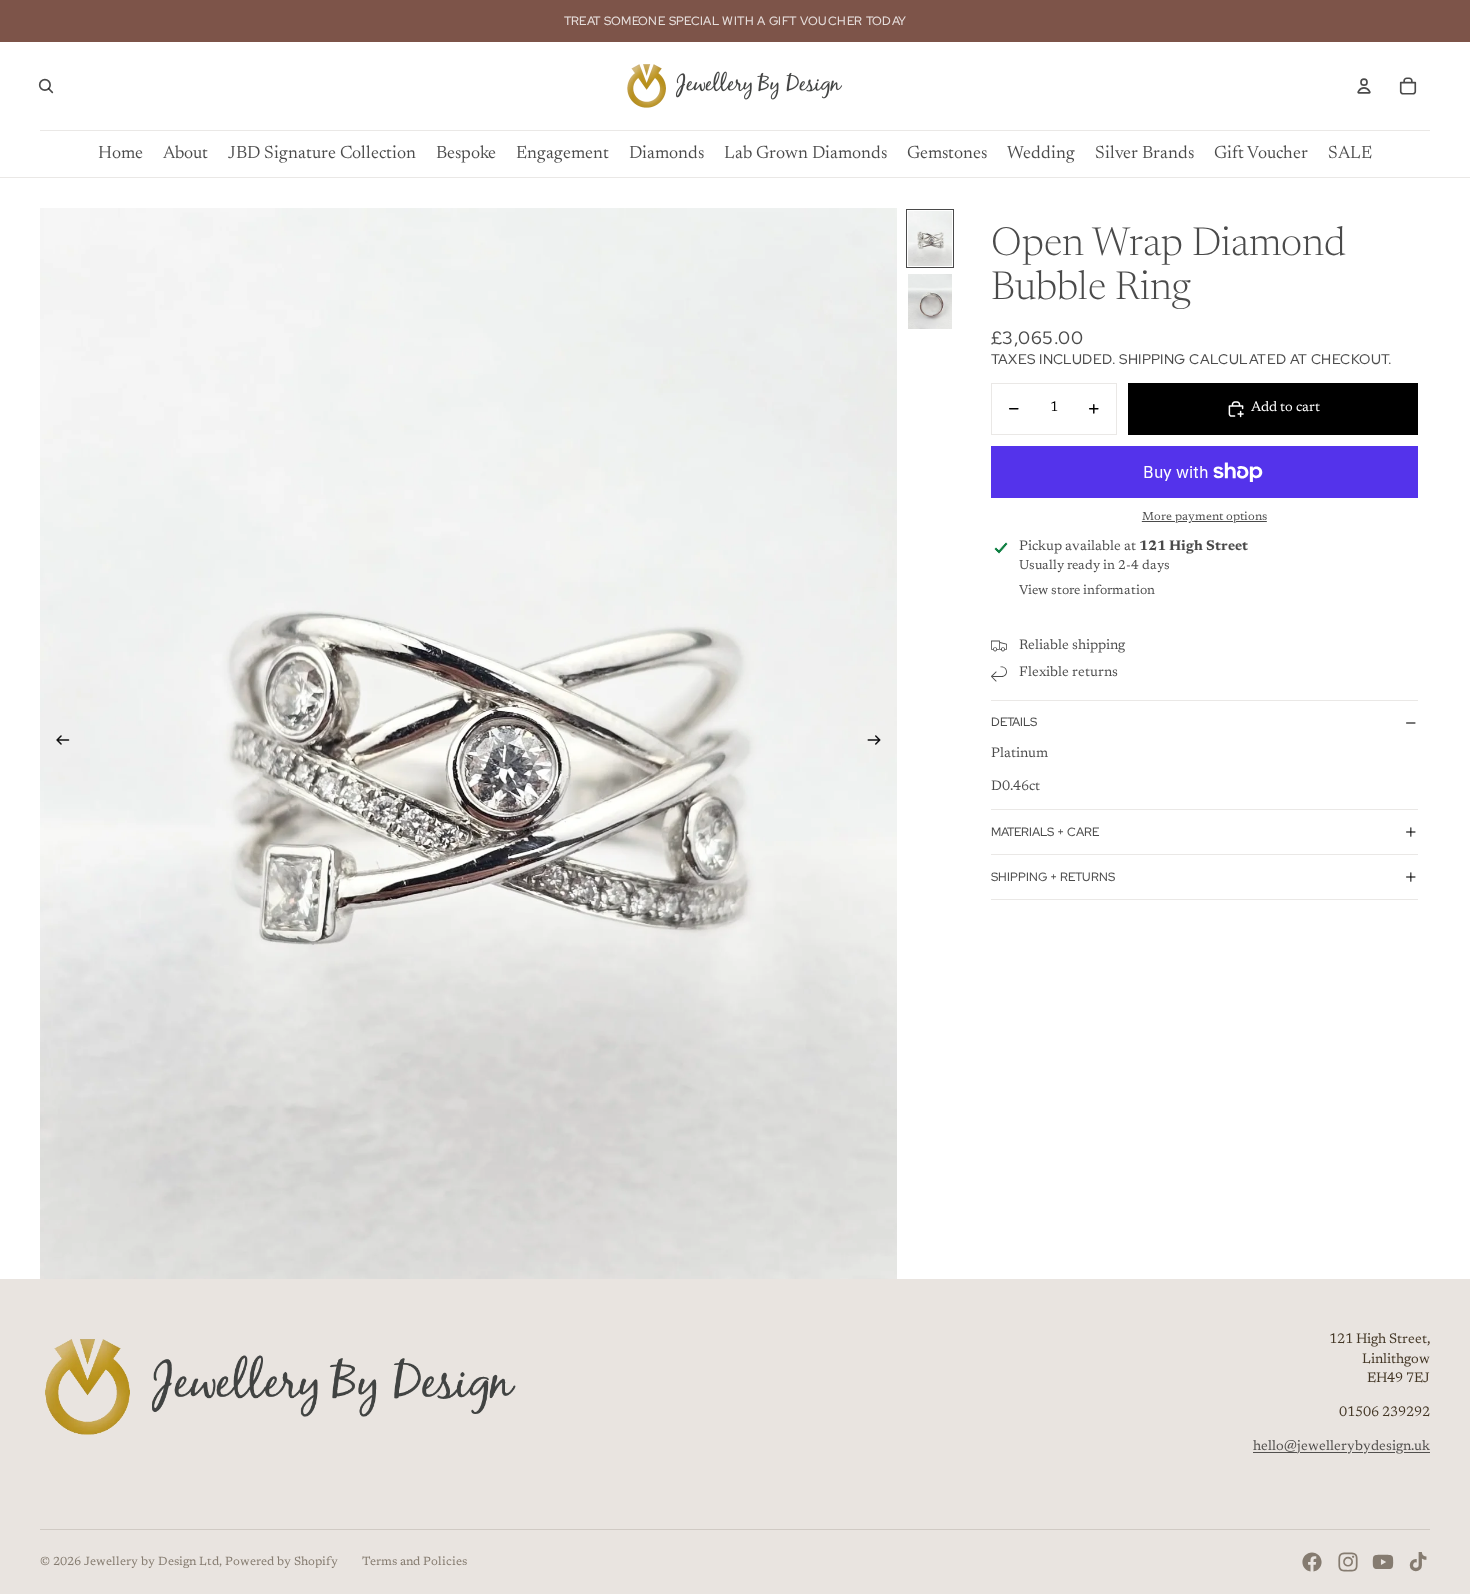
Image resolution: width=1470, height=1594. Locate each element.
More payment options (1204, 517)
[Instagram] (1348, 1562)
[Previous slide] (56, 744)
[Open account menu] (1364, 86)
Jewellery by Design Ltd (151, 1562)
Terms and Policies (414, 1562)
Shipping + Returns (1053, 877)
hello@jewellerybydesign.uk (1341, 1447)
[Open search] (46, 86)
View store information (1087, 590)
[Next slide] (880, 744)
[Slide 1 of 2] (930, 238)
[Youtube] (1383, 1562)
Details (1014, 722)
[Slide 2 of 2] (930, 301)
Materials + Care (1045, 832)
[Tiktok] (1418, 1562)
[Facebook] (1312, 1562)
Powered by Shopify (281, 1562)
